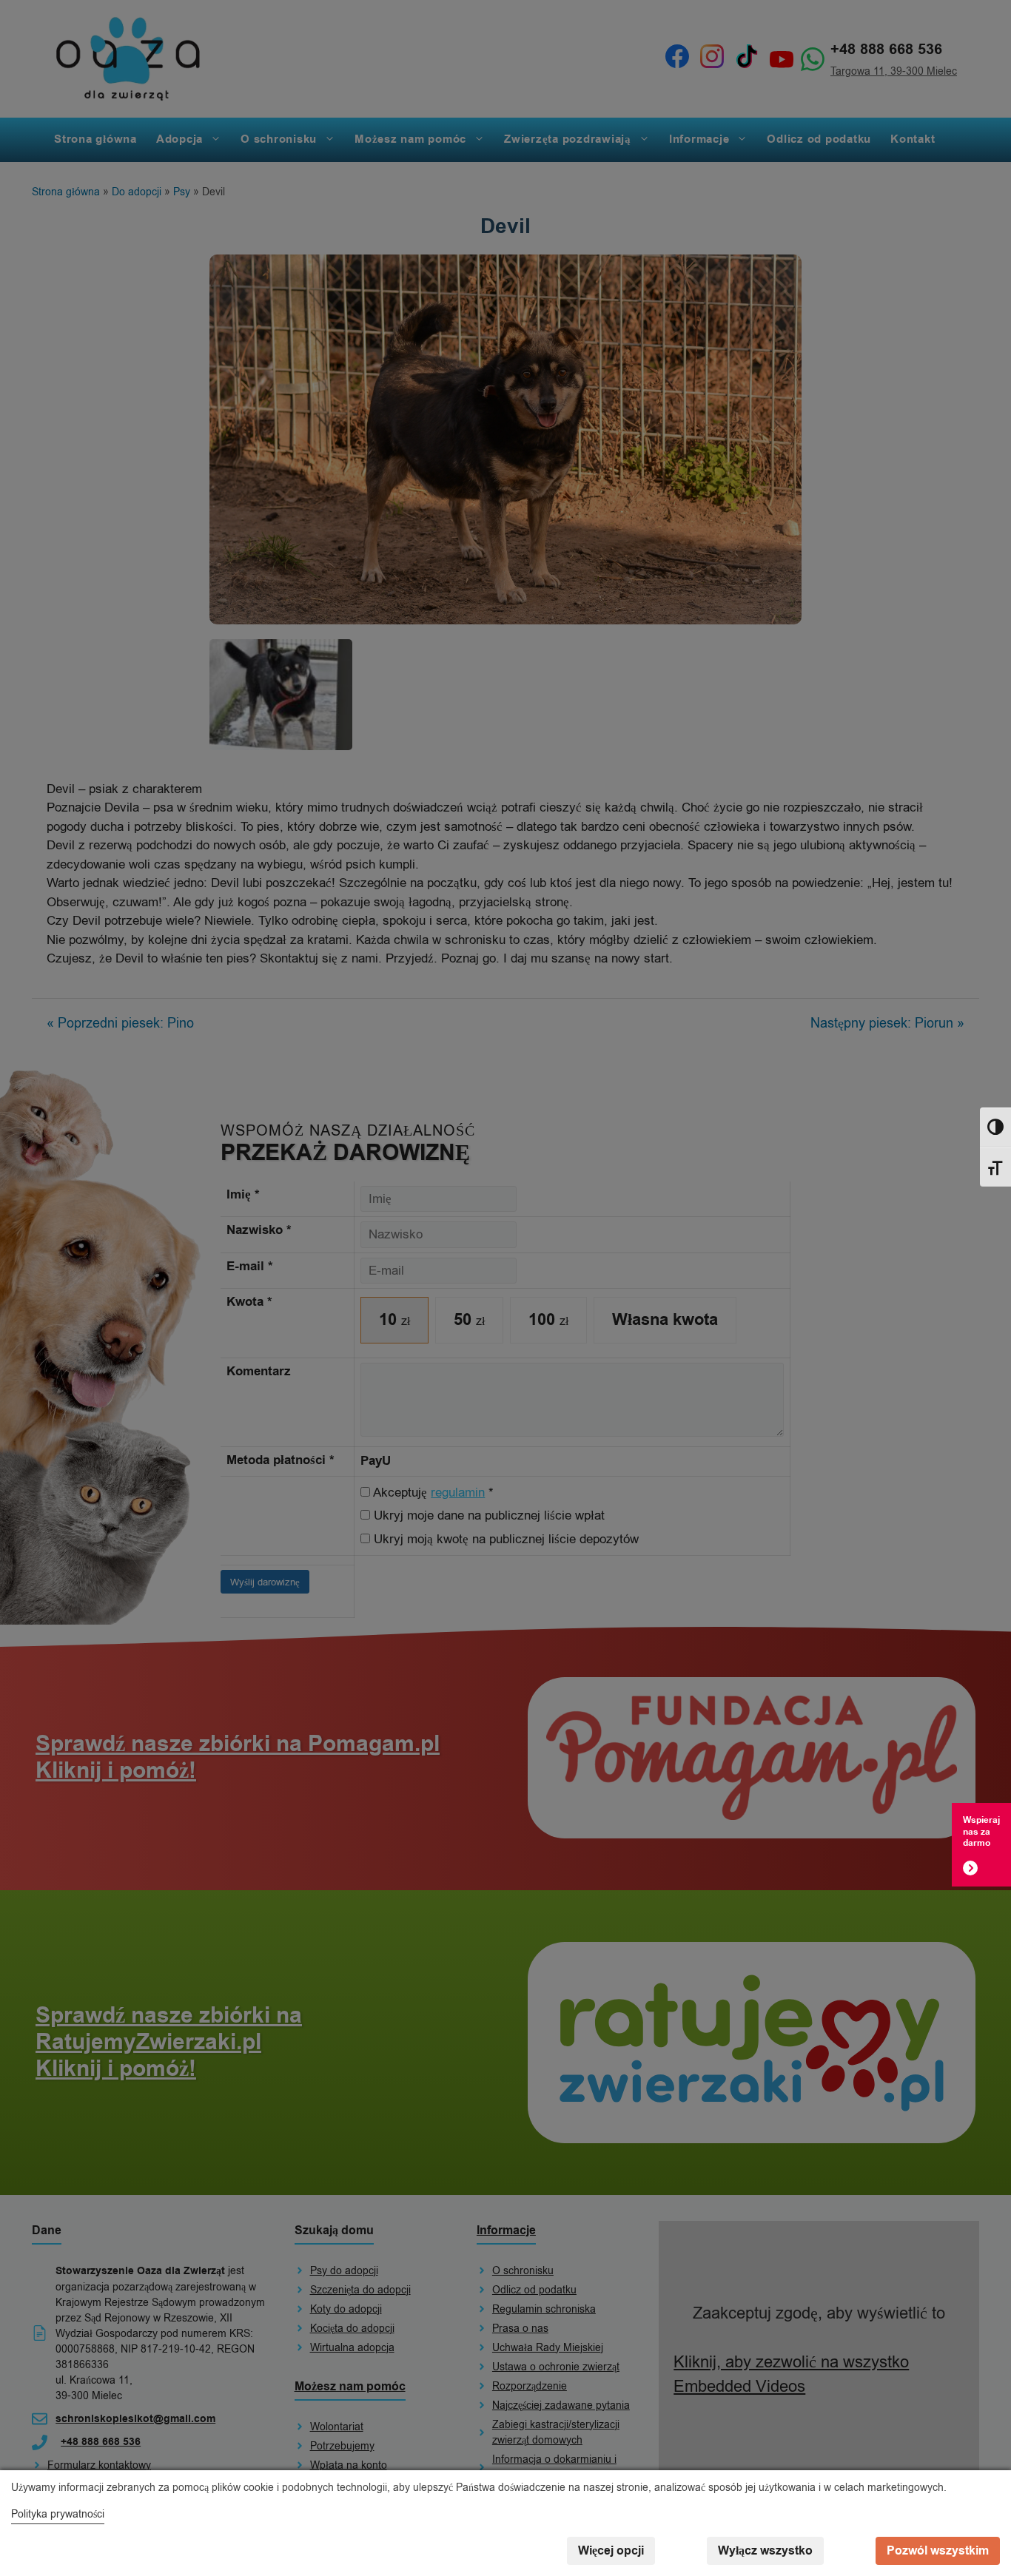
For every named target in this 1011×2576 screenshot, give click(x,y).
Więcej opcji (611, 2551)
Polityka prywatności (58, 2514)
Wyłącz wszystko (765, 2551)
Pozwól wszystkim (938, 2551)
